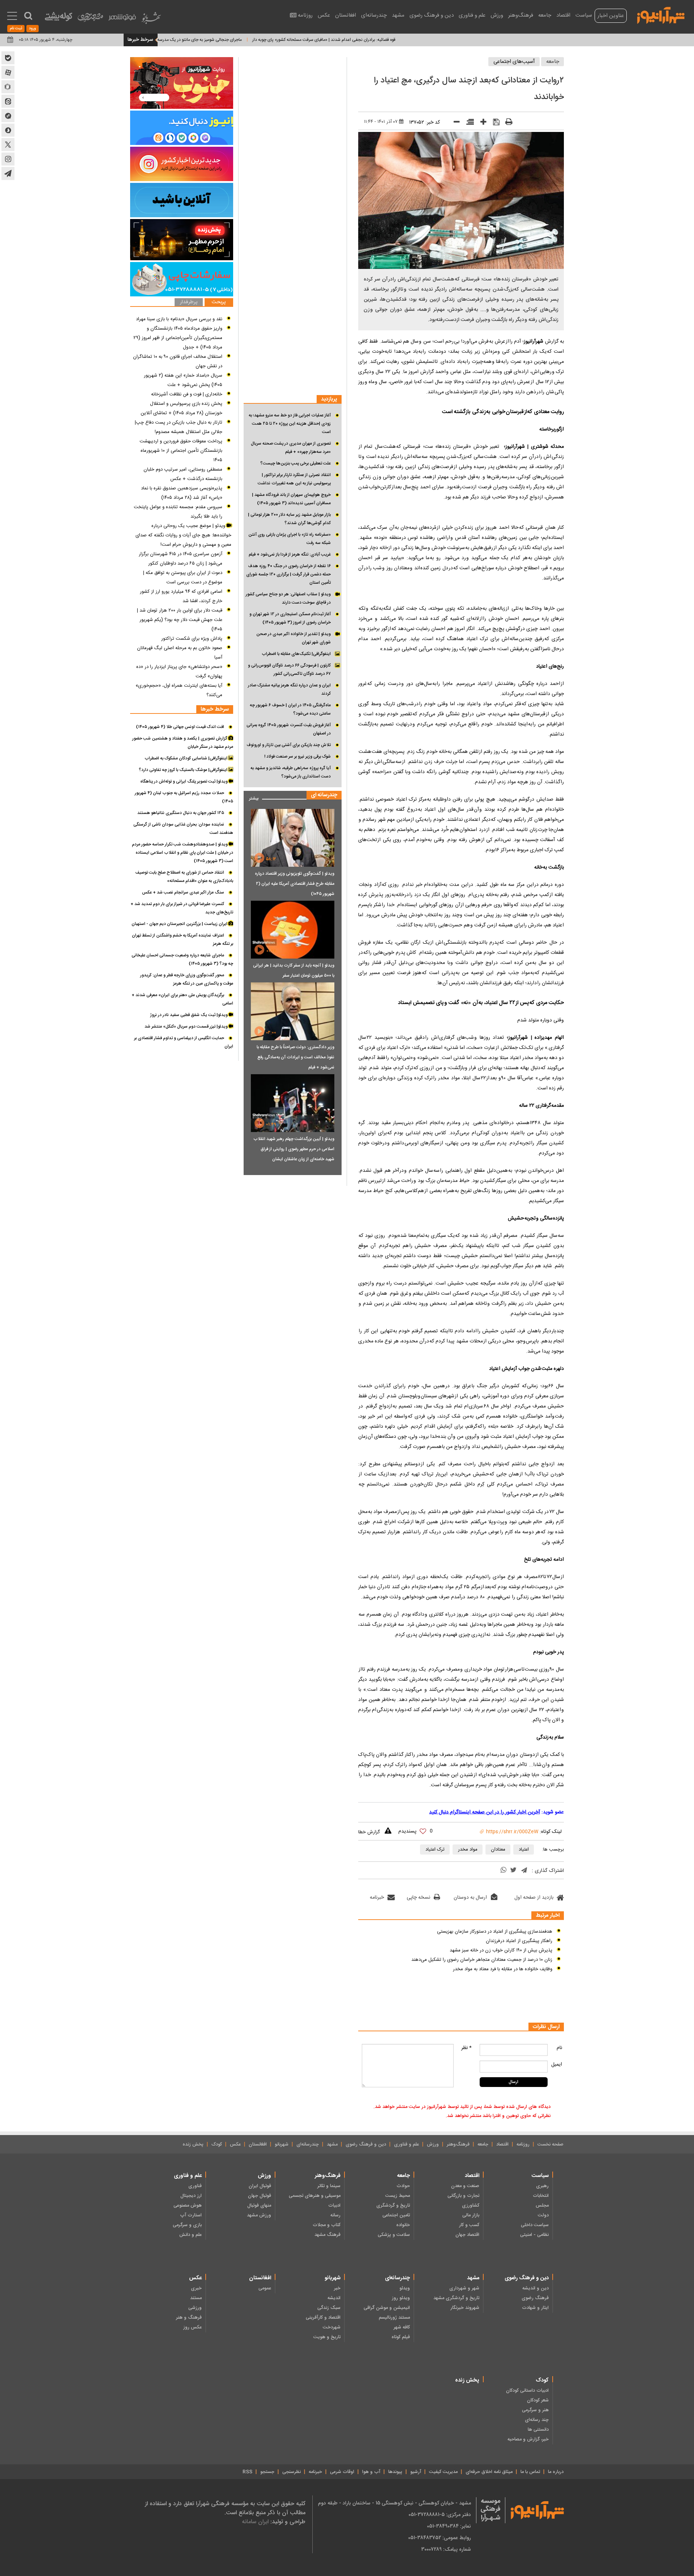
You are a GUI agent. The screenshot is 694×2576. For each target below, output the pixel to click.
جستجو (267, 2472)
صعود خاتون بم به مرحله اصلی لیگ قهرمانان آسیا (180, 653)
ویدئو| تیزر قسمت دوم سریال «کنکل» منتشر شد (187, 1026)
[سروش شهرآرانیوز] (8, 130)
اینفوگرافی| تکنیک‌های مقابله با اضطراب (296, 654)
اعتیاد (524, 1850)
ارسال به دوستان (470, 1898)
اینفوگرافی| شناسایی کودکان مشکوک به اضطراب (187, 758)
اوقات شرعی (342, 2472)
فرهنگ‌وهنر (521, 15)
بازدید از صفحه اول (534, 1898)
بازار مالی (471, 2215)
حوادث (403, 2186)
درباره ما (556, 2472)
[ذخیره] (494, 123)
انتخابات (541, 2196)
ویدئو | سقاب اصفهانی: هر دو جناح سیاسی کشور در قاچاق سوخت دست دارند (288, 598)
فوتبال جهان (260, 2196)
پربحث (219, 302)
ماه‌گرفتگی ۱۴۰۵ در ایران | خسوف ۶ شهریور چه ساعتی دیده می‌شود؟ (290, 709)
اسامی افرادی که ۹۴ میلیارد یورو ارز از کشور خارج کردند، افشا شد (181, 596)
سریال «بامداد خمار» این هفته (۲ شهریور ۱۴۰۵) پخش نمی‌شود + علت (183, 380)
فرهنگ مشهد (327, 2235)
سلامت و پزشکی (394, 2235)
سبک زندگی (329, 2308)
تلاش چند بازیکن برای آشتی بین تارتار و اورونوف (289, 745)
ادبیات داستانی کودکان (527, 2391)
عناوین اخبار (611, 16)
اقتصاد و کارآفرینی (323, 2318)
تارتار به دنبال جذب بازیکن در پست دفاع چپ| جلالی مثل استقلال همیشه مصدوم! (179, 427)
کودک (217, 2144)
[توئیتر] (513, 1871)
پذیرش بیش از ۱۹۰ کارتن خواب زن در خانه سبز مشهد (501, 1950)
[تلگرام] (524, 1871)
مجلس (542, 2206)
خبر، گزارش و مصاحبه (528, 2439)
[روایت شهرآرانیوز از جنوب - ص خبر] (182, 83)
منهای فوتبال (259, 2206)
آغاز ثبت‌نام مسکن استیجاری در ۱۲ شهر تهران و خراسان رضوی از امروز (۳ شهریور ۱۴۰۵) (290, 618)
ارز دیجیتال (191, 2196)
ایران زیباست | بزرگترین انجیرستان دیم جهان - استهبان (180, 924)
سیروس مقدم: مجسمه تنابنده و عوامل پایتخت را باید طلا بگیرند (178, 512)
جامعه (545, 15)
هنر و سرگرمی (535, 2410)
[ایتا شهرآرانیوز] (8, 101)
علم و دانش (190, 2235)
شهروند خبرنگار (465, 2308)
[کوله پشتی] (59, 18)
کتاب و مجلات (327, 2225)
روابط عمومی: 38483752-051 (440, 2538)
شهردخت (332, 2327)
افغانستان (346, 15)
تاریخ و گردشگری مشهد (456, 2298)
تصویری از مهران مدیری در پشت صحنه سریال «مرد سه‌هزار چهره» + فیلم (291, 448)
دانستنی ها (538, 2430)
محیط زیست (398, 2196)
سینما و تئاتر (329, 2186)
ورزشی (195, 2308)
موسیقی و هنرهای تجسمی (315, 2196)
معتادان (498, 1850)
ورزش (497, 15)
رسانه (335, 2215)
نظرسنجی (292, 2472)
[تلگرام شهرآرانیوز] (8, 173)
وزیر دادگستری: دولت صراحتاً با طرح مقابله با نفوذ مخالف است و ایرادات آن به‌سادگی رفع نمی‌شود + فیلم (295, 1057)
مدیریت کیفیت (443, 2472)
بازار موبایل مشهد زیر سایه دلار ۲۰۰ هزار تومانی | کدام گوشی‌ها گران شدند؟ (289, 519)
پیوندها (395, 2472)
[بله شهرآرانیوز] (8, 58)
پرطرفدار (189, 302)
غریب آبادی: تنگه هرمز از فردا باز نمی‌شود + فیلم (290, 554)
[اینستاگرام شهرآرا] (8, 159)
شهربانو (282, 2144)
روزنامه (305, 15)
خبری (196, 2288)
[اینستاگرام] (182, 164)
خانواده (403, 2225)
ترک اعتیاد (435, 1850)
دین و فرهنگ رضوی (432, 15)
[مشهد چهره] (90, 20)
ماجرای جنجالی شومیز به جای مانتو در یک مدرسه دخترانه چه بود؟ (241, 40)
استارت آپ (191, 2215)
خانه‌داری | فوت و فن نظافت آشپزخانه (187, 394)
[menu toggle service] (12, 17)
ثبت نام (16, 29)
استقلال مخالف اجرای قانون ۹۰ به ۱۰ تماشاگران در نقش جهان (178, 361)
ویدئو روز (401, 2298)
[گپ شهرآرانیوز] (8, 116)
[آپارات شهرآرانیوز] (8, 72)
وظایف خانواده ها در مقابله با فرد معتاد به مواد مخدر (503, 1969)
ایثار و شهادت (535, 2308)
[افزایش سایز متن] (481, 123)
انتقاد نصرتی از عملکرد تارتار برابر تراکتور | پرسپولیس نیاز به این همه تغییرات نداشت (294, 479)
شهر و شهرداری (464, 2288)
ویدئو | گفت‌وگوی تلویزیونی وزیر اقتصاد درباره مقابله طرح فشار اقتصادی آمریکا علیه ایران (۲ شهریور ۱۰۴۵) (295, 884)
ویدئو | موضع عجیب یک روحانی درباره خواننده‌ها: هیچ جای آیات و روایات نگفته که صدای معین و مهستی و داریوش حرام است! (183, 535)
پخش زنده (193, 2144)
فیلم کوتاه (401, 2337)
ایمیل (557, 2065)
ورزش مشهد (259, 2215)
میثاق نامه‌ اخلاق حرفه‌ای (489, 2472)
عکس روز (192, 2327)
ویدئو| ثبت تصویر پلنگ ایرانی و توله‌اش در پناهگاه (185, 781)
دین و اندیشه (536, 2288)
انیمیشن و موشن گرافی (387, 2308)
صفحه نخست (551, 2144)
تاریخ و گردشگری (393, 2206)
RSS (247, 2472)
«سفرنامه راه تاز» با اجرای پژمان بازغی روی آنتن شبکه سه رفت (290, 539)
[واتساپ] (504, 1871)
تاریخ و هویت (327, 2337)
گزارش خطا (369, 1832)
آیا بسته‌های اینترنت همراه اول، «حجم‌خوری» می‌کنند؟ (179, 690)
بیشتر (251, 797)
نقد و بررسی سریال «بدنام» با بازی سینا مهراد (179, 319)
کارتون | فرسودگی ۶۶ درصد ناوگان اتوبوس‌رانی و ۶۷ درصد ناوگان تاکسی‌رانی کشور (289, 670)
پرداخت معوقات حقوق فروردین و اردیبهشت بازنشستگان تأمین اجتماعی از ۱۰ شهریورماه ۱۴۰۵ (181, 451)
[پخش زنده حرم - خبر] (182, 240)
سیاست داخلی (535, 2225)
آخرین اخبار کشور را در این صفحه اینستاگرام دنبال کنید (485, 1812)
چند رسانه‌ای (537, 2420)
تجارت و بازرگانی (463, 2196)
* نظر (466, 2048)
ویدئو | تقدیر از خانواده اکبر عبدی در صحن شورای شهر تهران (294, 638)
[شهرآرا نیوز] (661, 14)
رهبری (542, 2186)
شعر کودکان (538, 2400)
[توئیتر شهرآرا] (8, 145)
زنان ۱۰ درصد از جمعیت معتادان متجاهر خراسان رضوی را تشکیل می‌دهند (482, 1960)
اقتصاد (563, 15)
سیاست (584, 15)
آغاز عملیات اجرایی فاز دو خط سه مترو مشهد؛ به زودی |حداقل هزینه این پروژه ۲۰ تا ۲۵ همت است (290, 424)
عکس (324, 15)
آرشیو (416, 2472)
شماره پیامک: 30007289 (446, 2549)
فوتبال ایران (260, 2186)
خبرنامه (377, 1898)
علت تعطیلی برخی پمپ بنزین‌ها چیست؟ (295, 463)
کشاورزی (471, 2206)
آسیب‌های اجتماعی (514, 62)
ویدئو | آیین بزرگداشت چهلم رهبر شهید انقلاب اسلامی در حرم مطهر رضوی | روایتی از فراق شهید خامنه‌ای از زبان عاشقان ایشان (294, 1149)
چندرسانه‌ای (374, 15)
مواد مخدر (468, 1850)
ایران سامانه (255, 2522)
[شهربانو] (151, 20)
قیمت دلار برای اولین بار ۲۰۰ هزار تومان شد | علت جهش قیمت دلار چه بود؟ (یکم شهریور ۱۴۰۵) (180, 620)
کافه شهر (402, 2327)
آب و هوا (371, 2472)
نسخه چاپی (418, 1898)
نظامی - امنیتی (534, 2235)
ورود (33, 29)
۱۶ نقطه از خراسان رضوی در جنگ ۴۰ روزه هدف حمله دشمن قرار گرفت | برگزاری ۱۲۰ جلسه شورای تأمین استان (288, 574)
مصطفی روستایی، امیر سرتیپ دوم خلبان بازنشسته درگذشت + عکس (183, 474)
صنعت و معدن (465, 2186)
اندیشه (334, 2298)
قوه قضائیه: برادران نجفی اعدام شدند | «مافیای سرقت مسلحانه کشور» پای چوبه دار (380, 40)
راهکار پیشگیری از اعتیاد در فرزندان (519, 1941)
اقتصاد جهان (467, 2235)
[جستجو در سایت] (28, 16)
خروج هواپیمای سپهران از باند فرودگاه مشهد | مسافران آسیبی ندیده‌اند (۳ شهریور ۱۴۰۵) (291, 499)
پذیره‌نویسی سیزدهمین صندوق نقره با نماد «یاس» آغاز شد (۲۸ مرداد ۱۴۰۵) (182, 493)
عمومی (265, 2288)
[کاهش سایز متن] (454, 123)
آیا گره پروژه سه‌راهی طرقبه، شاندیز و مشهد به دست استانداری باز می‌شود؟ (291, 772)
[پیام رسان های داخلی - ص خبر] (182, 128)
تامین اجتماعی (396, 2215)
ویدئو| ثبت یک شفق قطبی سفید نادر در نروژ (189, 1015)
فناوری (195, 2186)
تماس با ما (530, 2472)
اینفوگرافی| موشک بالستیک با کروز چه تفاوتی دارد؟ (184, 770)
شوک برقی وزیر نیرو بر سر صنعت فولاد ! (297, 756)
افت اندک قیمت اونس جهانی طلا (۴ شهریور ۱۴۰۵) (180, 727)
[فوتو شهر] (122, 19)
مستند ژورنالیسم (394, 2318)
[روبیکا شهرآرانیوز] (8, 87)
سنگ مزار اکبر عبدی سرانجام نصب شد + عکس (183, 892)
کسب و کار (469, 2225)
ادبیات (334, 2206)
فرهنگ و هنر (189, 2318)
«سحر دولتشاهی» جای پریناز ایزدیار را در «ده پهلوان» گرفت (179, 672)
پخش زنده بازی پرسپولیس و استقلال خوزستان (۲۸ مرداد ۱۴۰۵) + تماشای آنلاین (181, 408)
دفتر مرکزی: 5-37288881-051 (440, 2515)
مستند (196, 2298)
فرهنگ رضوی (535, 2298)
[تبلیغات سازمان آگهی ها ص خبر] (182, 279)
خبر (337, 2288)
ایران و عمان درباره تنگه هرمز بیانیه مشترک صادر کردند (289, 689)
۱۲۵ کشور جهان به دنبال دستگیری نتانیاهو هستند (181, 813)
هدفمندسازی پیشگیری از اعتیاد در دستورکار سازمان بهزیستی (495, 1932)
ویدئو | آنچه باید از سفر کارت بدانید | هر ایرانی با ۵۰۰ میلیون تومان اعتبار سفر (294, 970)
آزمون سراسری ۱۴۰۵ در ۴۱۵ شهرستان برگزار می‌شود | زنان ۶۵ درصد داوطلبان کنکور (181, 559)
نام (559, 2048)
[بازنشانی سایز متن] (468, 123)
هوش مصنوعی (188, 2206)
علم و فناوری (472, 15)
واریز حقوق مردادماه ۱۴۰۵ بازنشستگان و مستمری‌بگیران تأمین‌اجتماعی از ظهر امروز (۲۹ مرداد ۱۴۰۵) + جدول (178, 338)
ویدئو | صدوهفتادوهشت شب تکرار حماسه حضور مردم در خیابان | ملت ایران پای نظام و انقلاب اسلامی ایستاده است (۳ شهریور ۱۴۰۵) (183, 853)
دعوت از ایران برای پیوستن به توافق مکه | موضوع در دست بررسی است (183, 578)
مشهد (398, 15)
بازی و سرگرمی (187, 2225)
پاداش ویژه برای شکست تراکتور (192, 639)
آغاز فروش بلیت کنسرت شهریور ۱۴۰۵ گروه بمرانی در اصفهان (289, 729)
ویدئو (405, 2288)
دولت (543, 2215)
